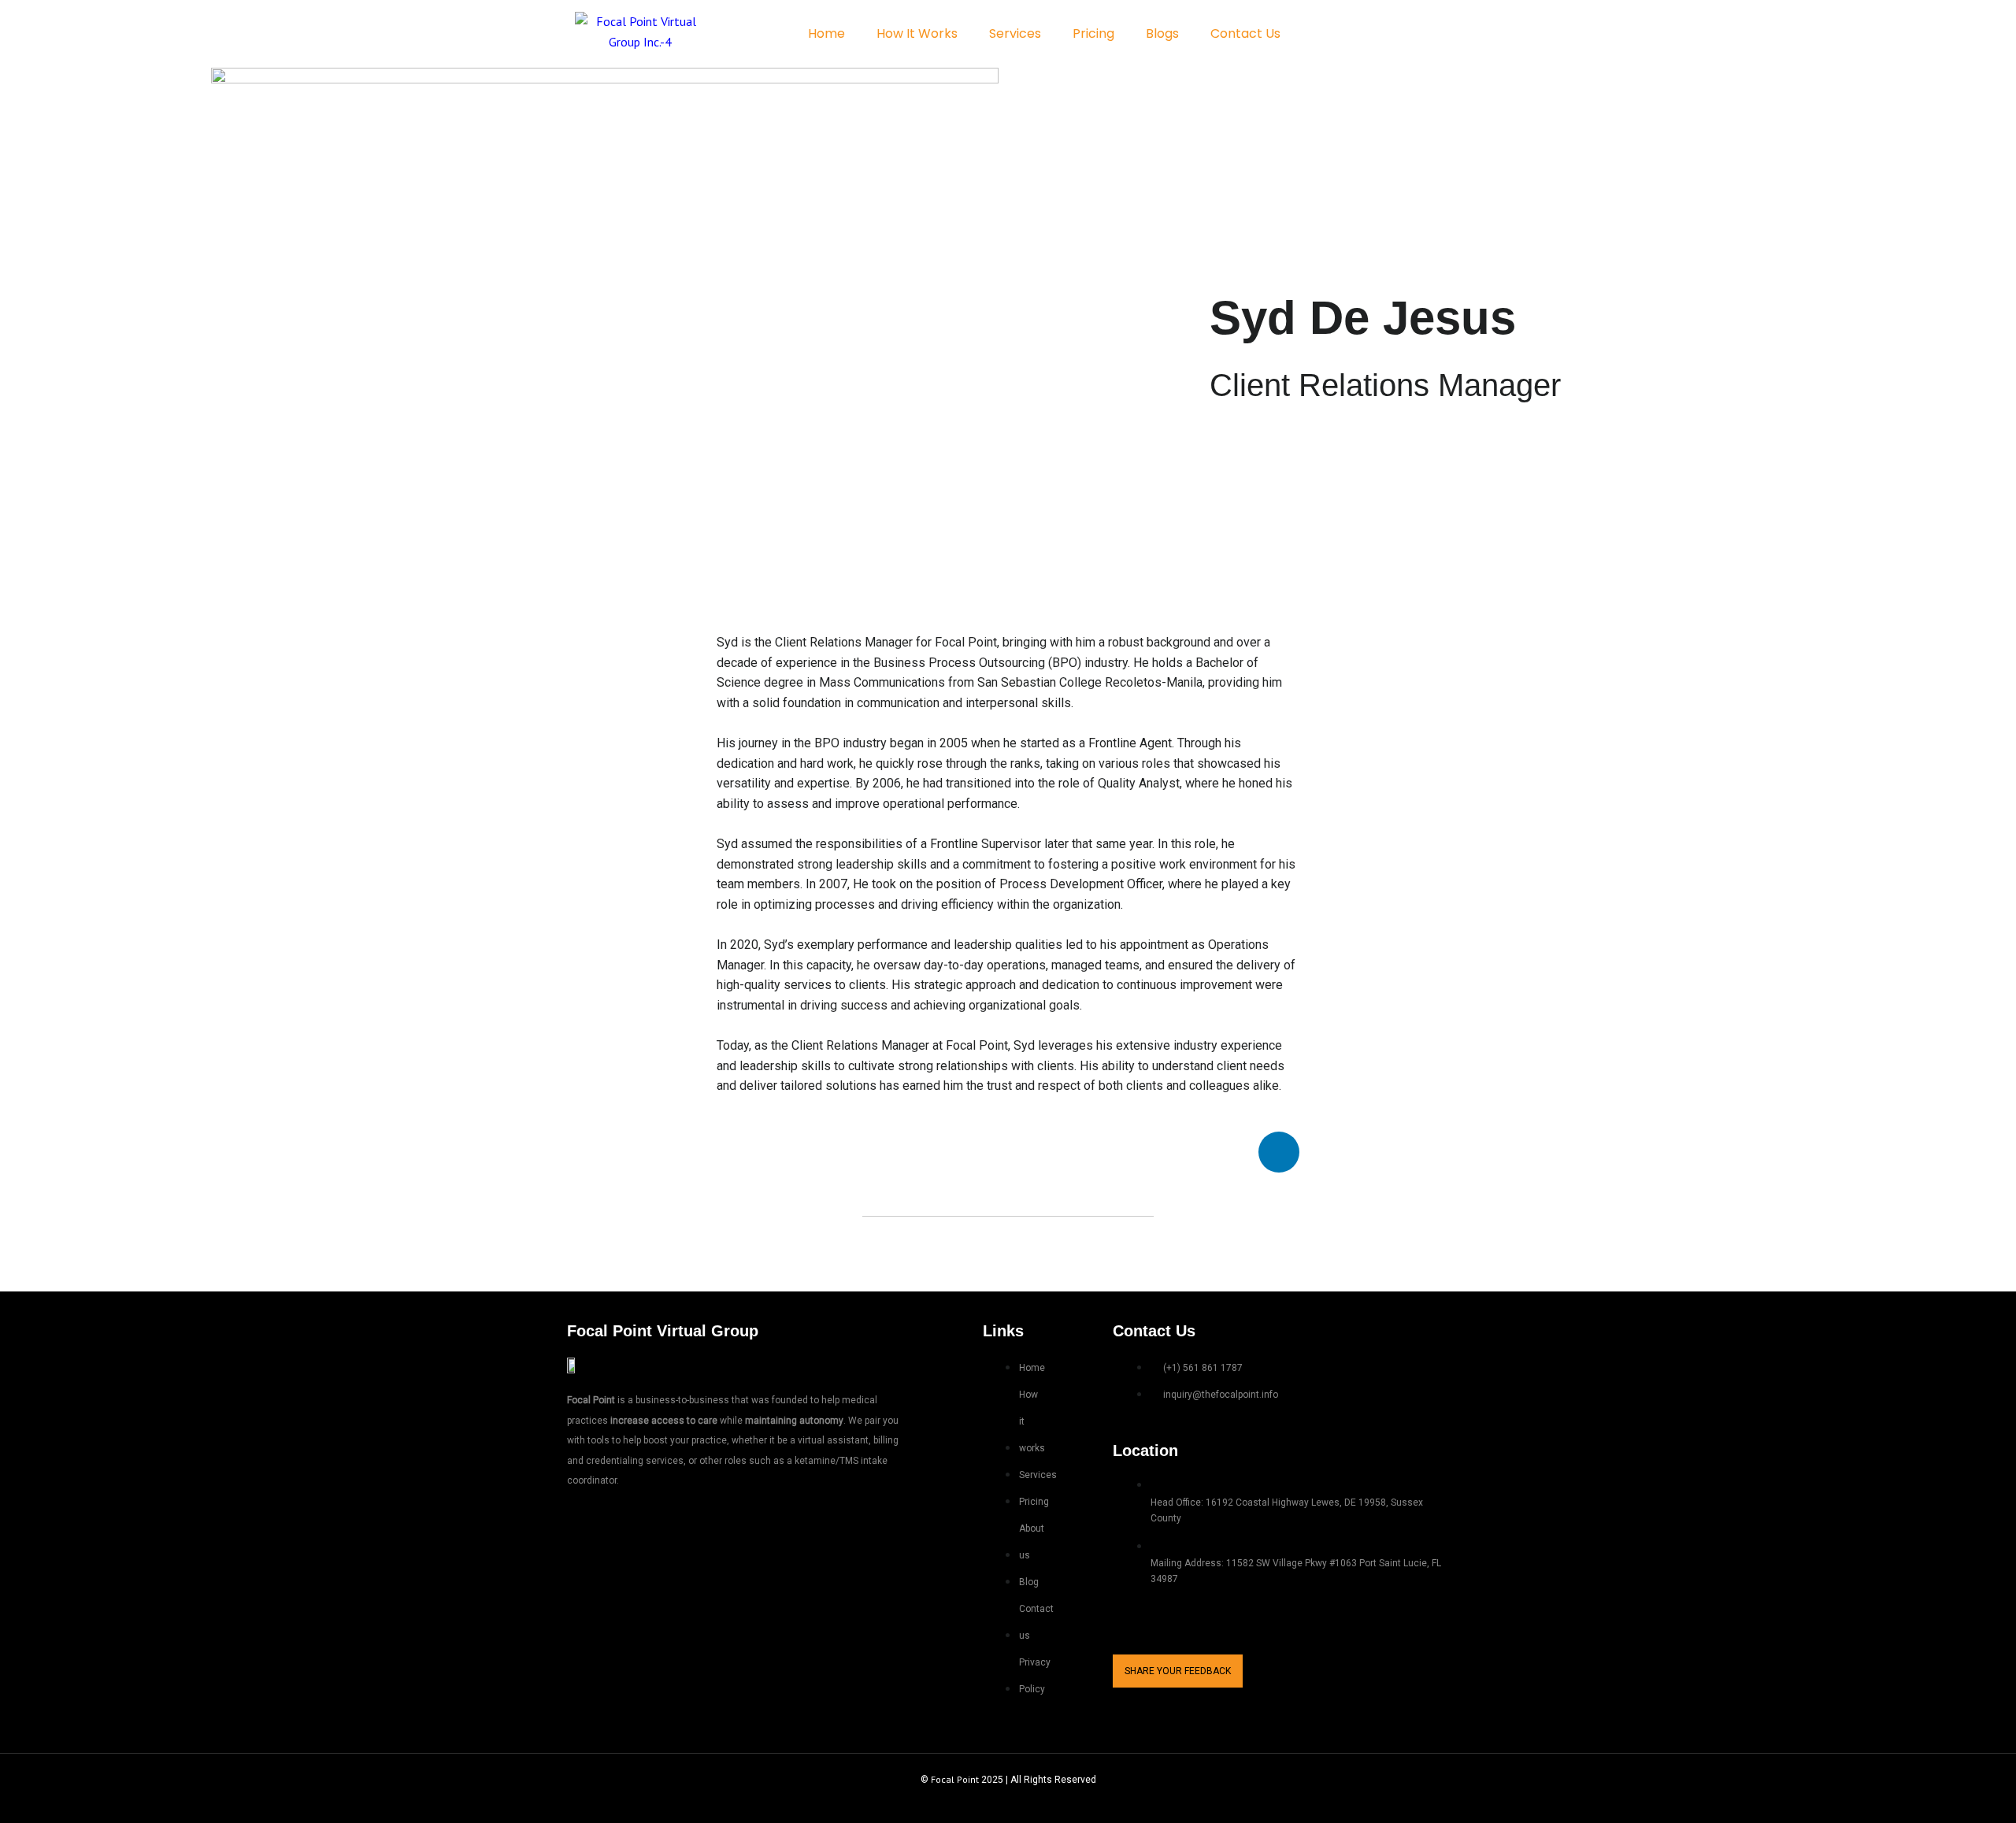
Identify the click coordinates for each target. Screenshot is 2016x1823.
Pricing (1093, 33)
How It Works (917, 33)
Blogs (1162, 33)
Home (826, 33)
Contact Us (1245, 33)
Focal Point (955, 1779)
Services (1015, 33)
